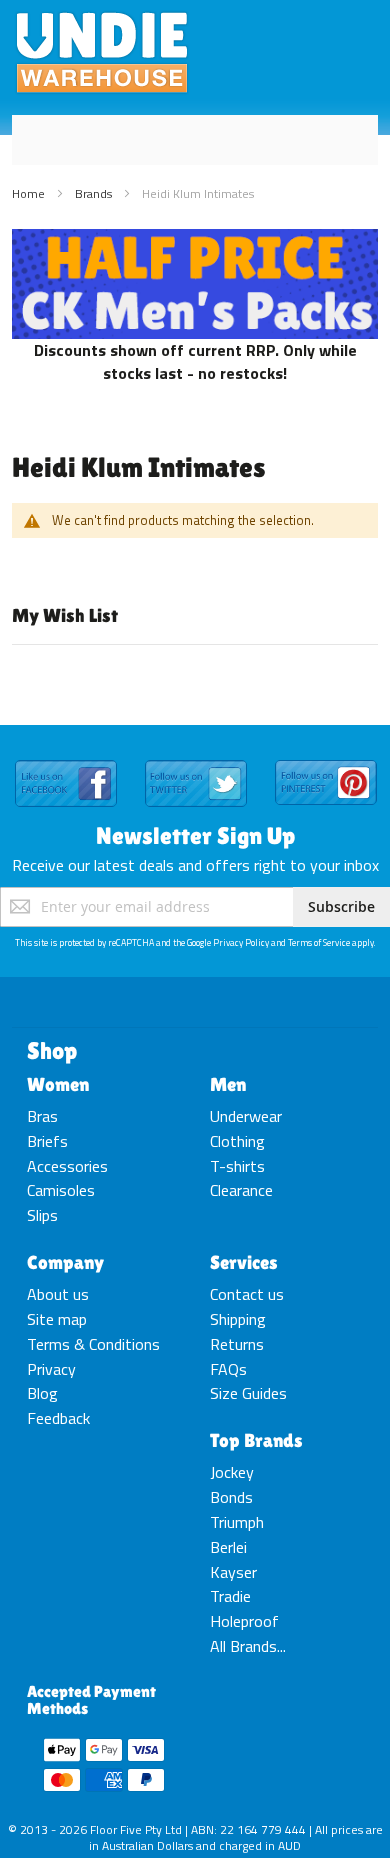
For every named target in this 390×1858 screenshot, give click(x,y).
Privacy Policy (241, 942)
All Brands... (248, 1646)
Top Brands (256, 1440)
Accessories (67, 1166)
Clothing (237, 1141)
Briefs (47, 1141)
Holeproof (244, 1621)
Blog (42, 1393)
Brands (95, 193)
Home (30, 193)
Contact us (247, 1294)
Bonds (231, 1497)
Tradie (230, 1596)
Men (228, 1084)
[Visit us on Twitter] (196, 761)
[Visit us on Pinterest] (326, 761)
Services (244, 1262)
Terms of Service (319, 942)
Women (58, 1084)
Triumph (237, 1522)
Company (65, 1262)
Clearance (241, 1190)
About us (58, 1294)
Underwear (246, 1116)
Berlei (228, 1547)
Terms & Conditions (93, 1344)
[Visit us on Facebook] (66, 761)
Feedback (58, 1418)
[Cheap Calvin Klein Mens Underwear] (195, 240)
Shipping (238, 1319)
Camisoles (61, 1190)
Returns (237, 1344)
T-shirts (237, 1166)
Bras (42, 1116)
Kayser (233, 1572)
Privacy (51, 1369)
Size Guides (248, 1393)
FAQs (228, 1369)
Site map (57, 1319)
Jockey (232, 1472)
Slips (42, 1215)
